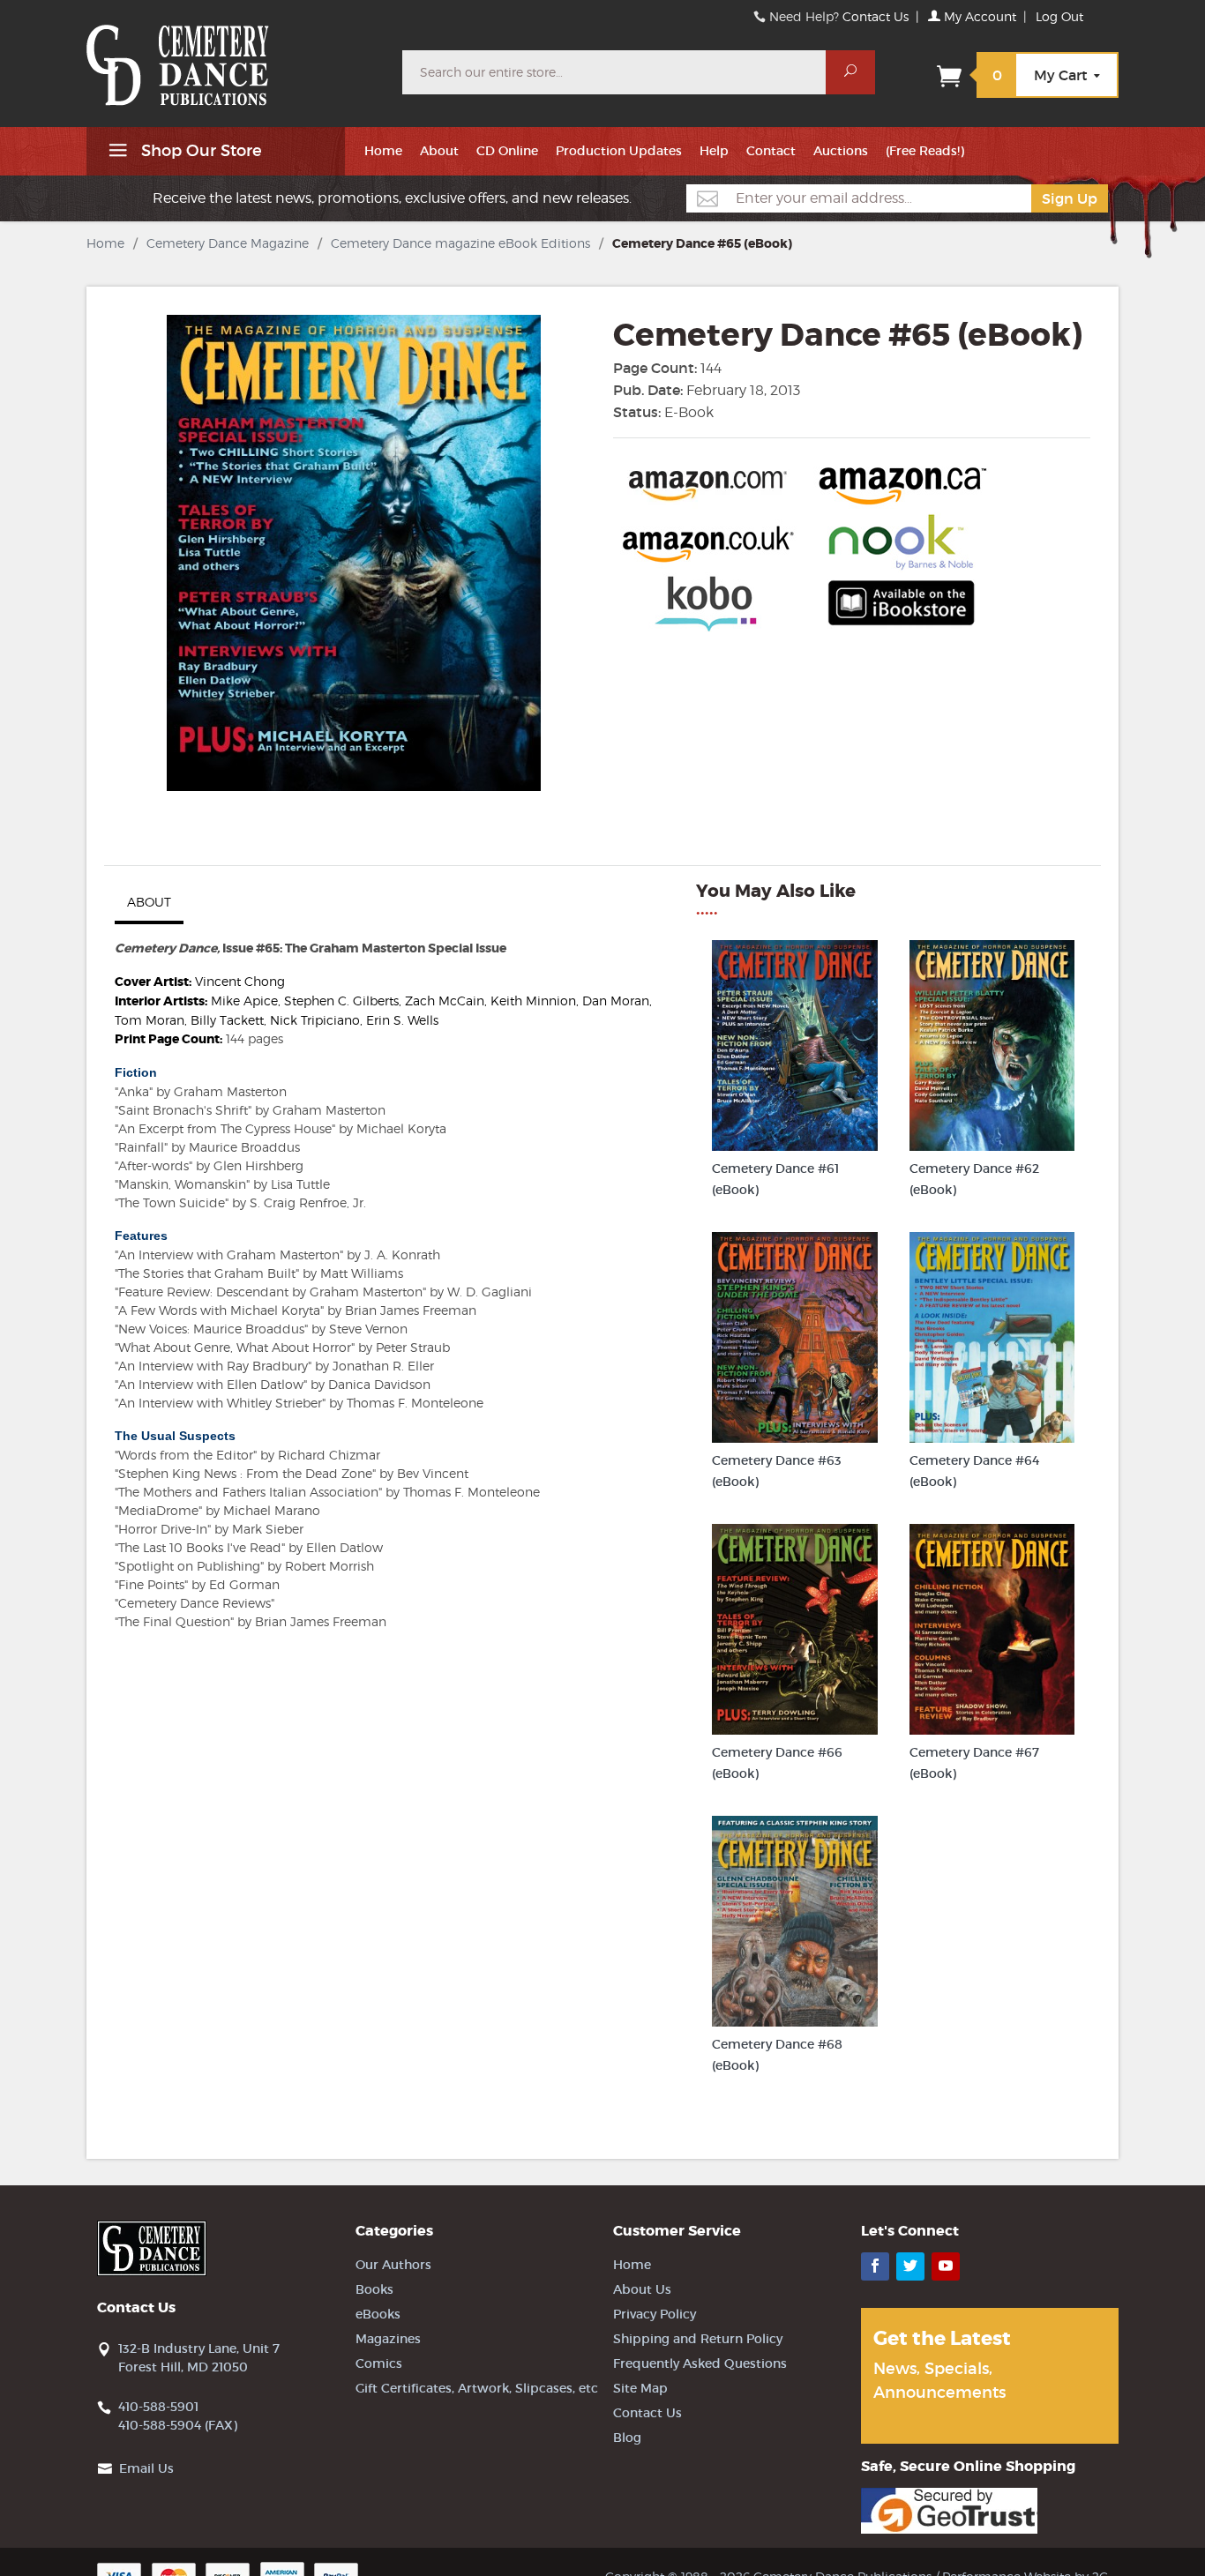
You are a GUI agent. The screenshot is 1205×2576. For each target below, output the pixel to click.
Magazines (388, 2339)
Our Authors (393, 2265)
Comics (379, 2363)
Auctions (841, 151)
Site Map (640, 2388)
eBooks (378, 2314)
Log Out (1059, 16)
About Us (642, 2289)
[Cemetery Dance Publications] (234, 56)
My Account (978, 16)
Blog (627, 2438)
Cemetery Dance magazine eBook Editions (460, 243)
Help (714, 151)
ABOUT (149, 902)
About (439, 151)
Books (374, 2289)
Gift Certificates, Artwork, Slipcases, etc (477, 2388)
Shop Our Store (199, 151)
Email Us (146, 2468)
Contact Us (876, 16)
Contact (771, 151)
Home (383, 151)
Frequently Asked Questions (700, 2363)
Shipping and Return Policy (698, 2339)
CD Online (507, 151)
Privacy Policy (655, 2314)
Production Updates (619, 151)
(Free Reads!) (925, 151)
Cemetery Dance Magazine (228, 243)
